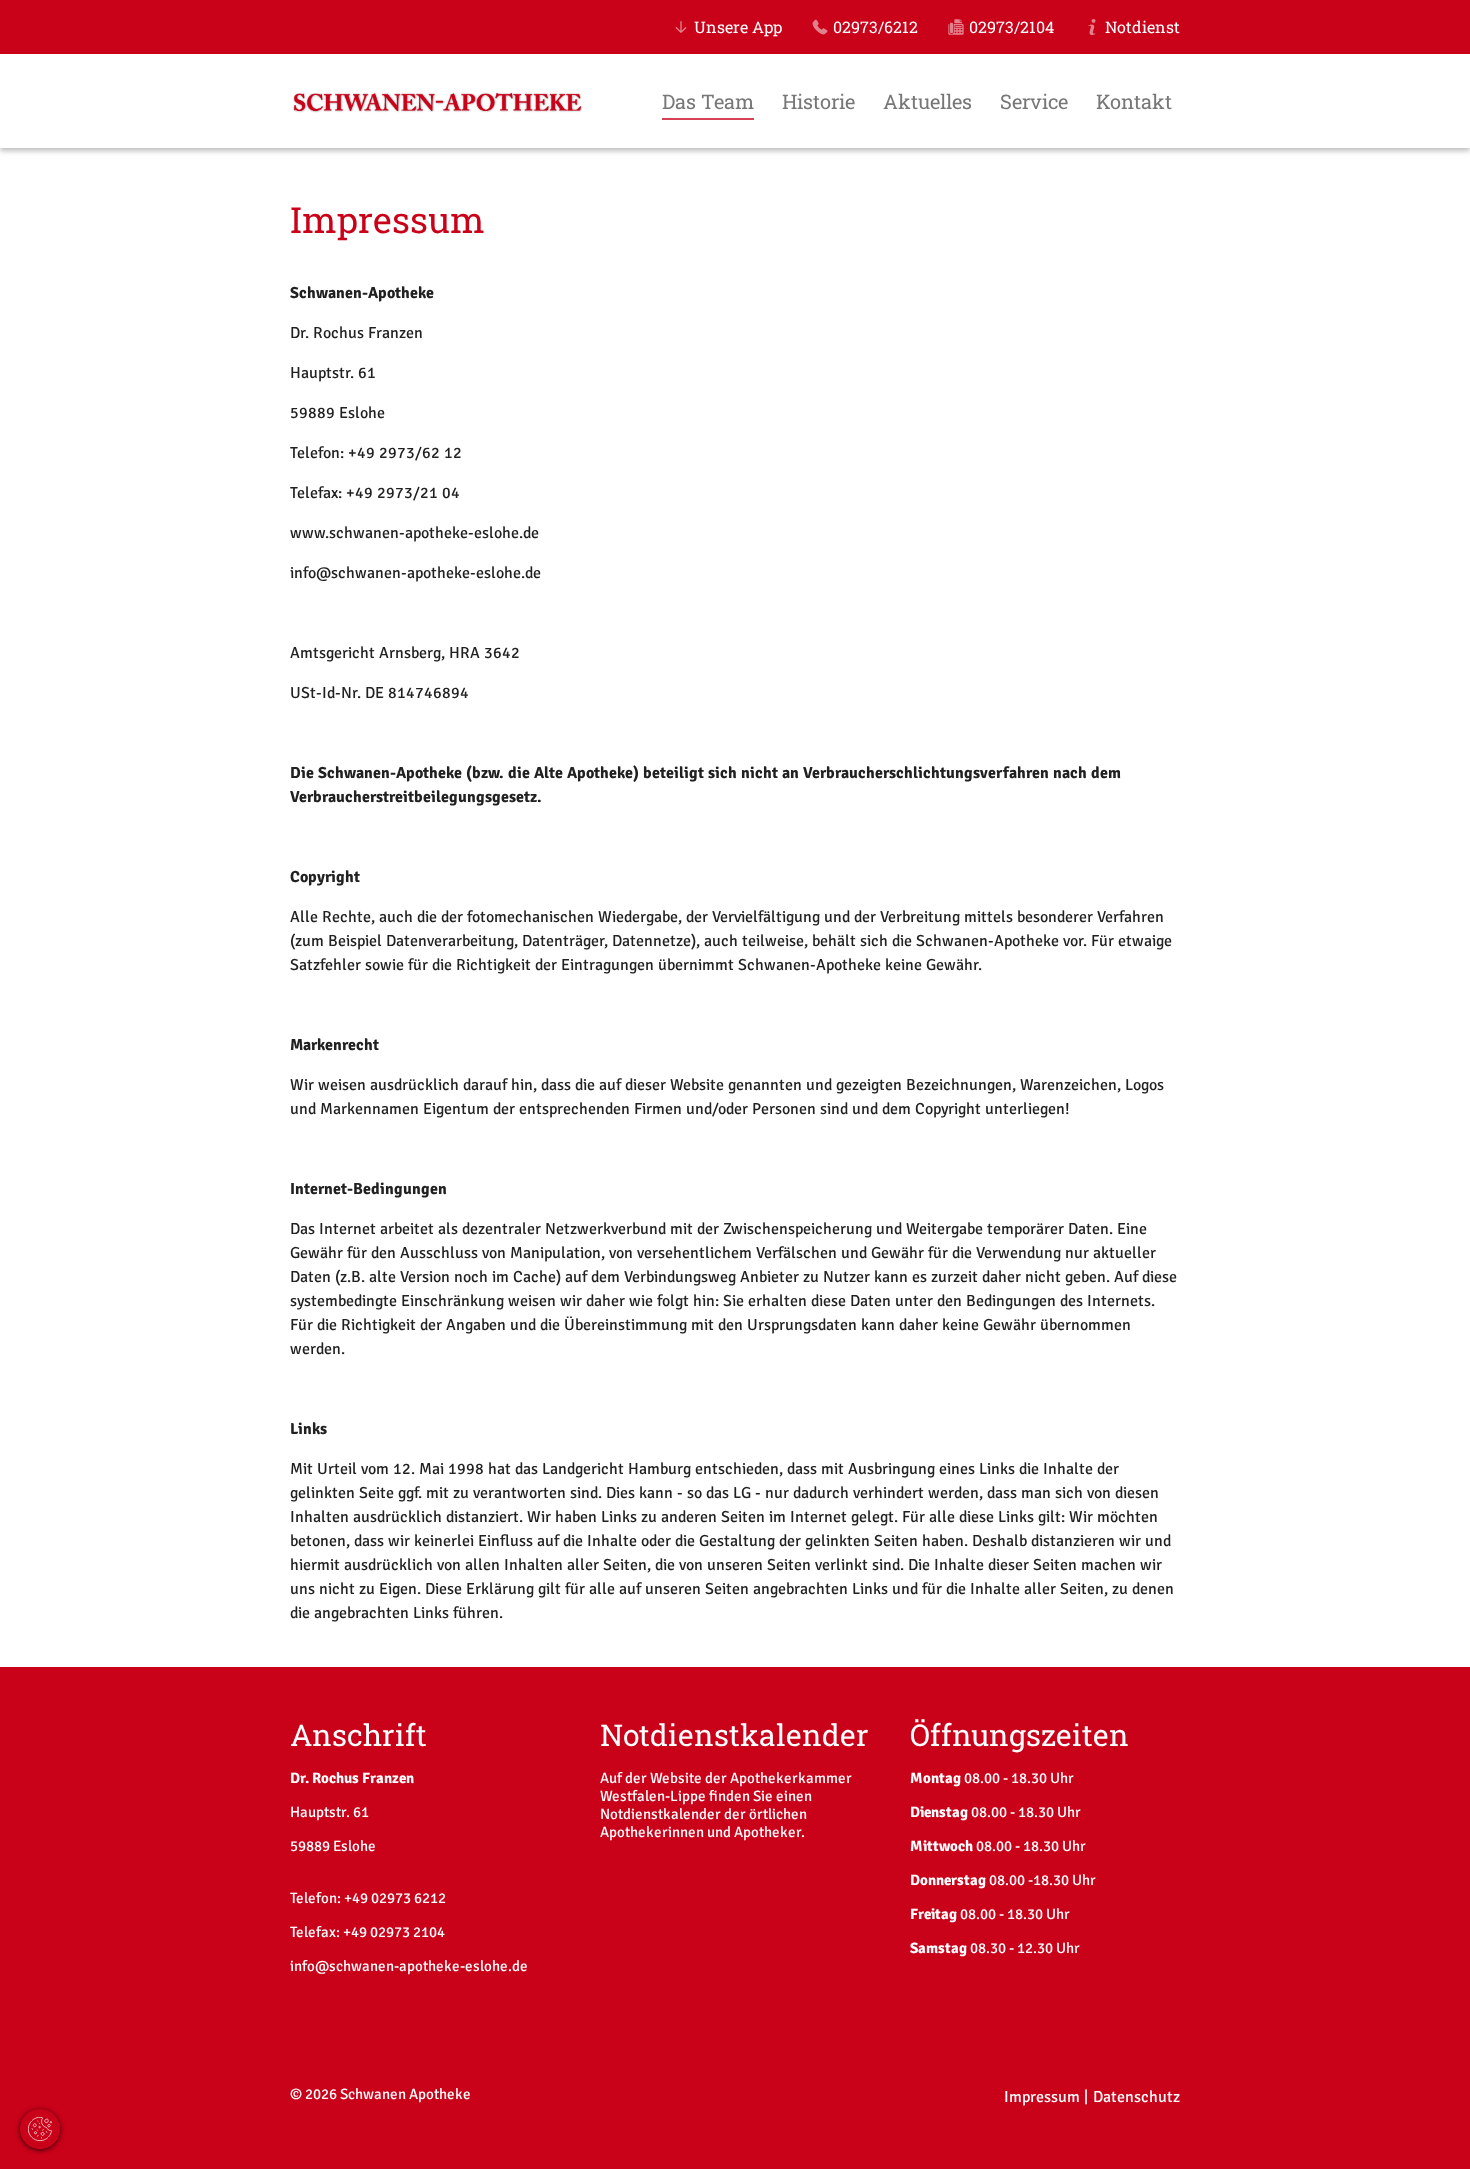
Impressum (1042, 2097)
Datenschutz (1136, 2097)
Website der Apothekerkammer (751, 1778)
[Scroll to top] (1426, 2125)
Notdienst (1142, 26)
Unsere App (738, 26)
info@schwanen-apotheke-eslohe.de (409, 1966)
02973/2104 (1011, 26)
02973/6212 (875, 26)
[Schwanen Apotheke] (437, 108)
